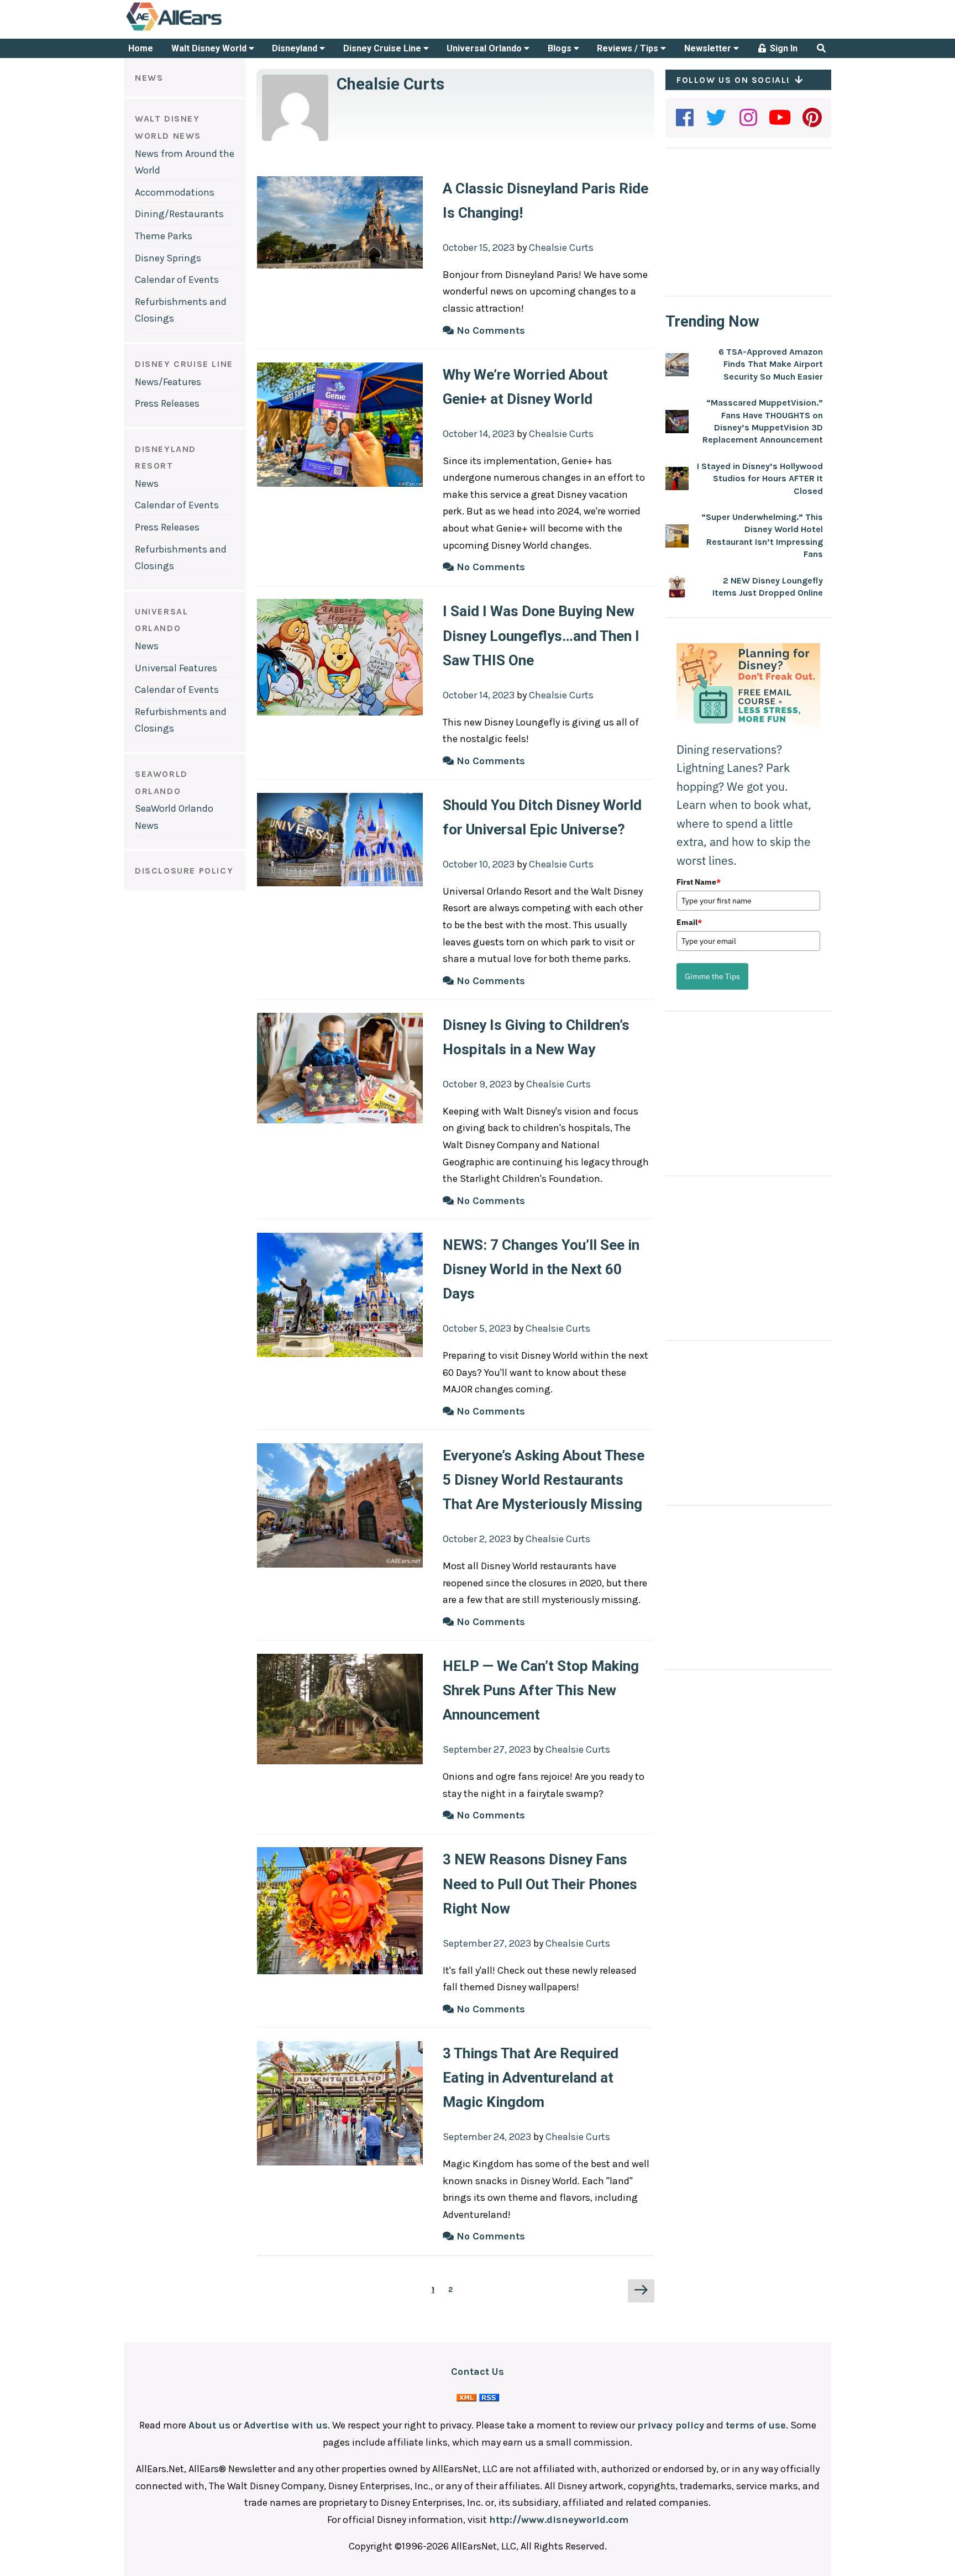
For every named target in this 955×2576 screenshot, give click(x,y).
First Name (699, 882)
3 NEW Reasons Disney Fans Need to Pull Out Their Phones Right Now (540, 1884)
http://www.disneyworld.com (559, 2520)
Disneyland (296, 48)
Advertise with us (286, 2425)
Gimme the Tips (712, 976)
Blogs (561, 48)
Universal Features (176, 668)
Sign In (783, 48)
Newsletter (709, 48)
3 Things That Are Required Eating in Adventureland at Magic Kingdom (531, 2078)
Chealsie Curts (390, 84)
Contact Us (478, 2372)
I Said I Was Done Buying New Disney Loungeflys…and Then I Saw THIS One (541, 635)
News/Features (168, 382)
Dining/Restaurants (179, 214)
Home (141, 48)
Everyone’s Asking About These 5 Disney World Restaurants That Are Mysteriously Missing (544, 1480)
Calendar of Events (177, 280)
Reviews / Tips (629, 48)
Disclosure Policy (184, 871)
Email (689, 922)
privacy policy (671, 2425)
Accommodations (175, 192)
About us (209, 2425)
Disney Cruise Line (383, 48)
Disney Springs (168, 258)
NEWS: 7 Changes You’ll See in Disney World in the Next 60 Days (541, 1269)
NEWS (149, 78)
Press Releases (167, 403)
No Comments (489, 330)
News (147, 483)
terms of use (756, 2425)
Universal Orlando (485, 48)
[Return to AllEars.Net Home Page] (208, 30)
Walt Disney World (210, 48)
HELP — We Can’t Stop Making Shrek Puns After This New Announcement (541, 1690)
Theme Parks (164, 236)
